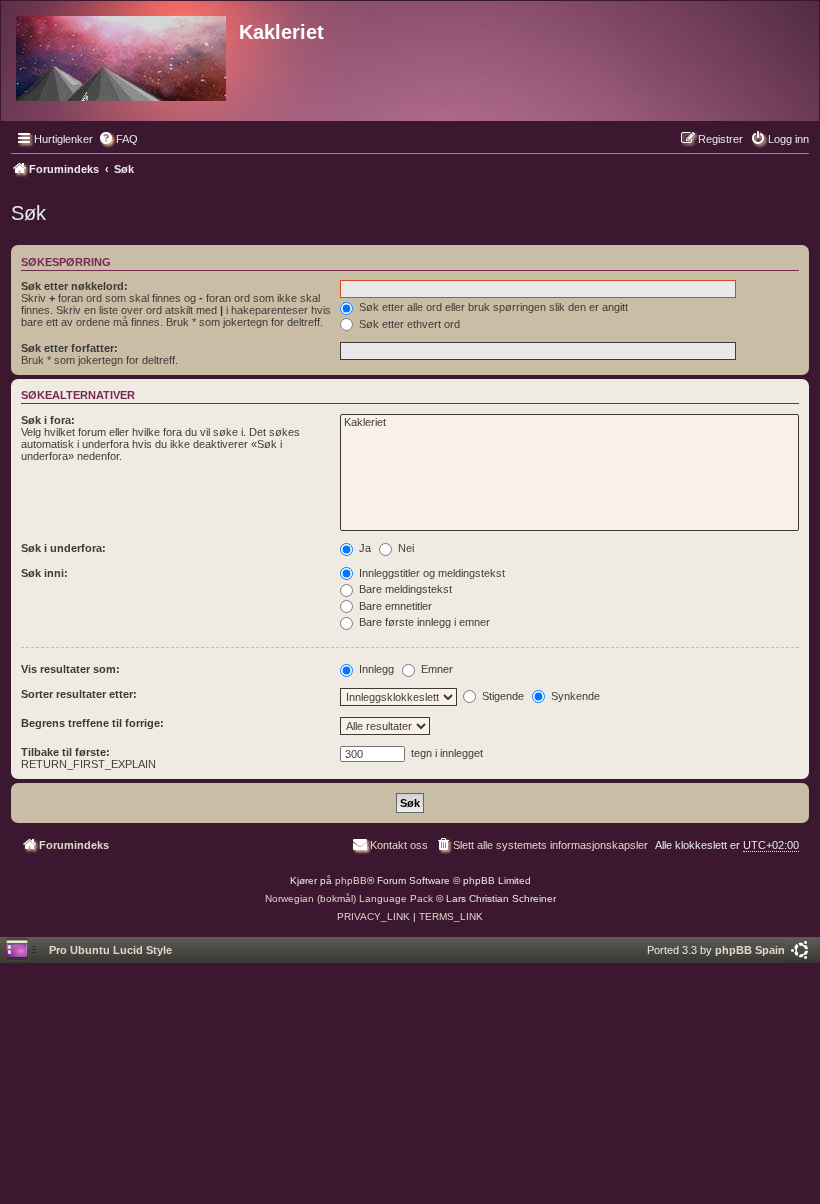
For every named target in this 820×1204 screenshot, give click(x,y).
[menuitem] (118, 139)
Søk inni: (44, 573)
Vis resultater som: (70, 669)
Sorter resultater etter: (79, 694)
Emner (435, 669)
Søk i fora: (48, 420)
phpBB (351, 880)
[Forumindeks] (122, 54)
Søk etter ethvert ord (408, 324)
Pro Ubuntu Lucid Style (110, 950)
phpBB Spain (750, 950)
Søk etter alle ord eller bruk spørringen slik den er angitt (492, 307)
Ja (363, 548)
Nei (404, 548)
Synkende (574, 696)
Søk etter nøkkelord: (74, 286)
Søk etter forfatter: (69, 348)
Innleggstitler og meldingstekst (430, 573)
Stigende (501, 696)
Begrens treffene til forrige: (92, 723)
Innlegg (375, 669)
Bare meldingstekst (404, 589)
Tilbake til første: (65, 752)
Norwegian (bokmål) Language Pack (349, 898)
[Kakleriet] (569, 423)
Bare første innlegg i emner (423, 622)
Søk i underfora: (63, 548)
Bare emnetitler (394, 606)
